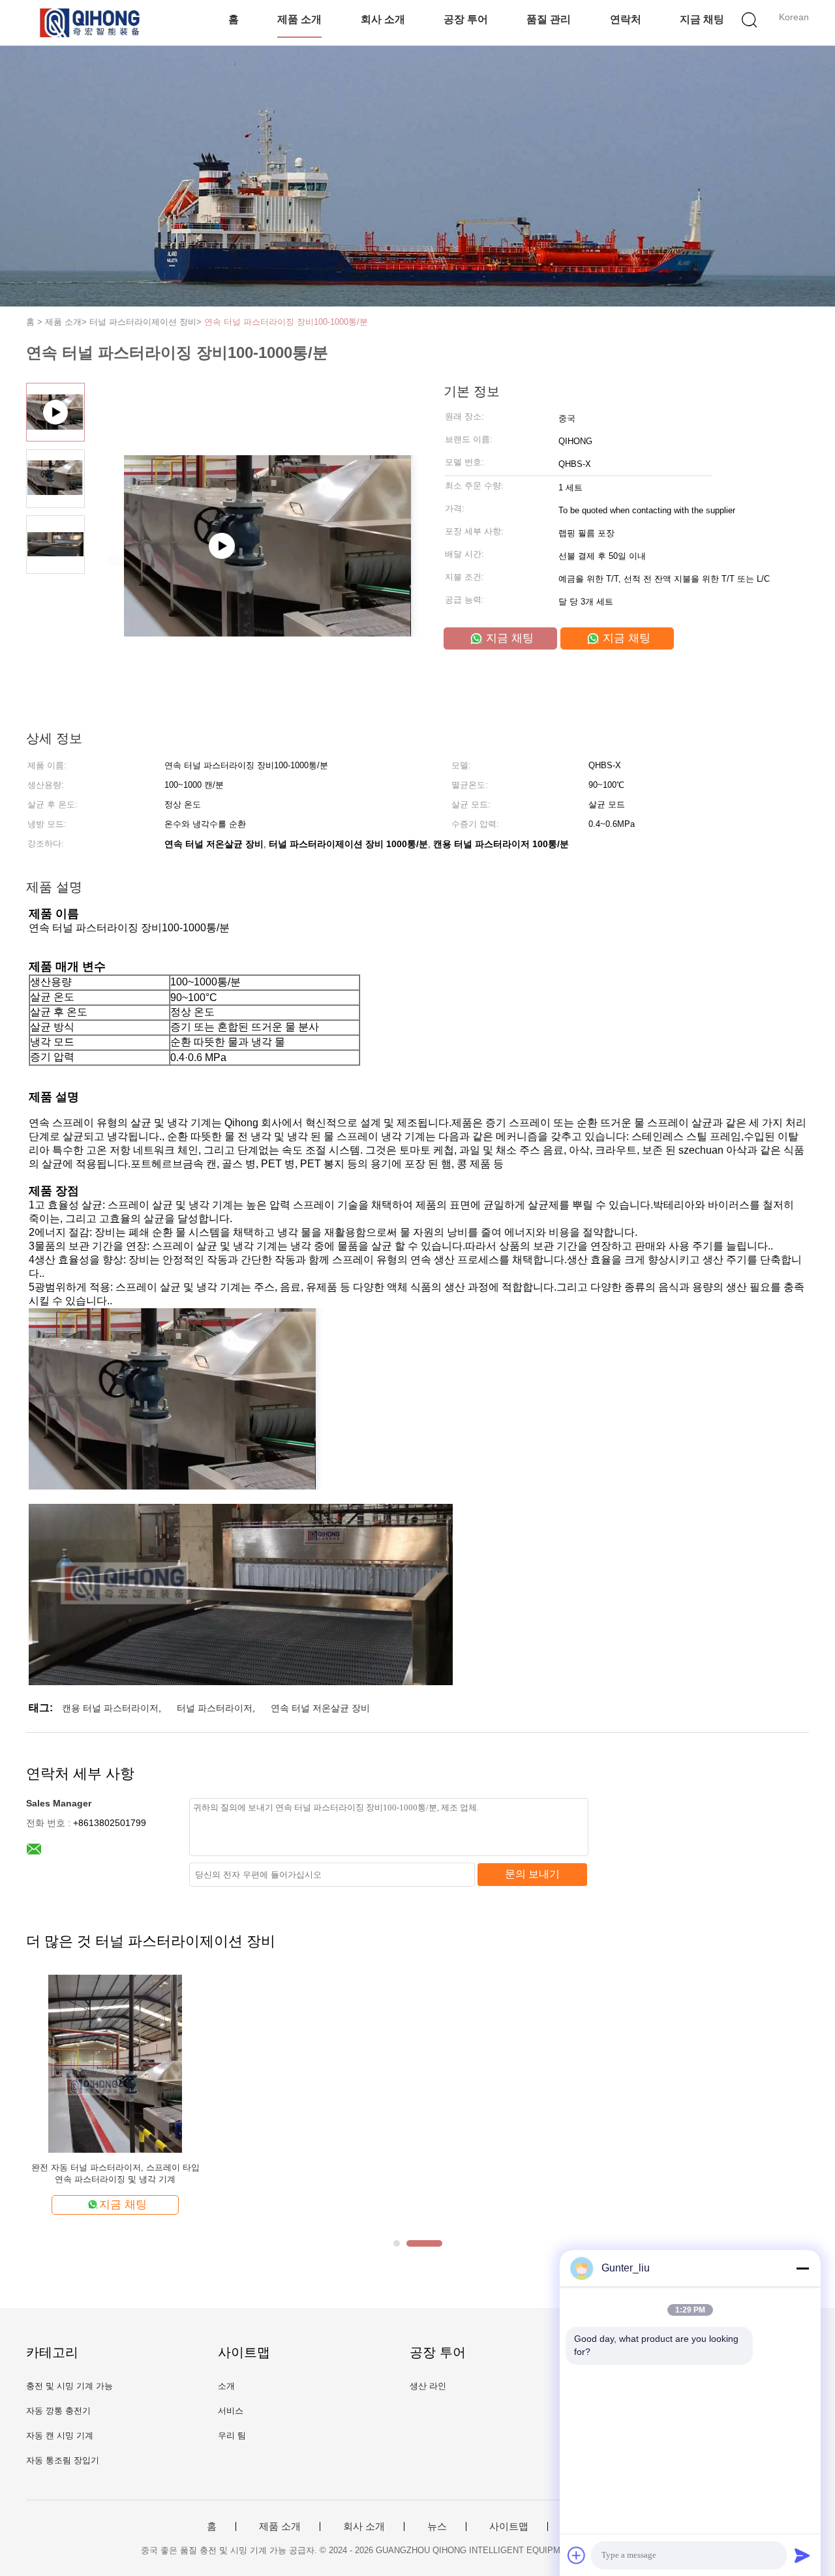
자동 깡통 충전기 (58, 2411)
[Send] (802, 2555)
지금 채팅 (702, 19)
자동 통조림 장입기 (63, 2460)
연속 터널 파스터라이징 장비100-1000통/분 (286, 322)
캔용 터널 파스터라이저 (110, 1708)
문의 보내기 (532, 1874)
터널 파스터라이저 (215, 1708)
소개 (226, 2386)
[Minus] (802, 2268)
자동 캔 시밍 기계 (60, 2435)
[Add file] (577, 2555)
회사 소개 (383, 19)
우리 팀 (232, 2435)
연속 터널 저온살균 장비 (320, 1708)
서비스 (231, 2411)
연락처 (626, 19)
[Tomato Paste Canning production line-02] (255, 561)
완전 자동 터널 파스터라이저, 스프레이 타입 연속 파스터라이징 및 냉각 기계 (115, 2173)
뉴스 (437, 2526)
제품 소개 (299, 19)
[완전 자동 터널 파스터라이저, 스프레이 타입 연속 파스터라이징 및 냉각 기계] (115, 2063)
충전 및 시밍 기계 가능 (69, 2386)
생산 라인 (428, 2386)
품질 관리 (549, 19)
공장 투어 (466, 19)
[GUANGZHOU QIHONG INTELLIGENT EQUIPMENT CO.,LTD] (90, 23)
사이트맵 (509, 2526)
